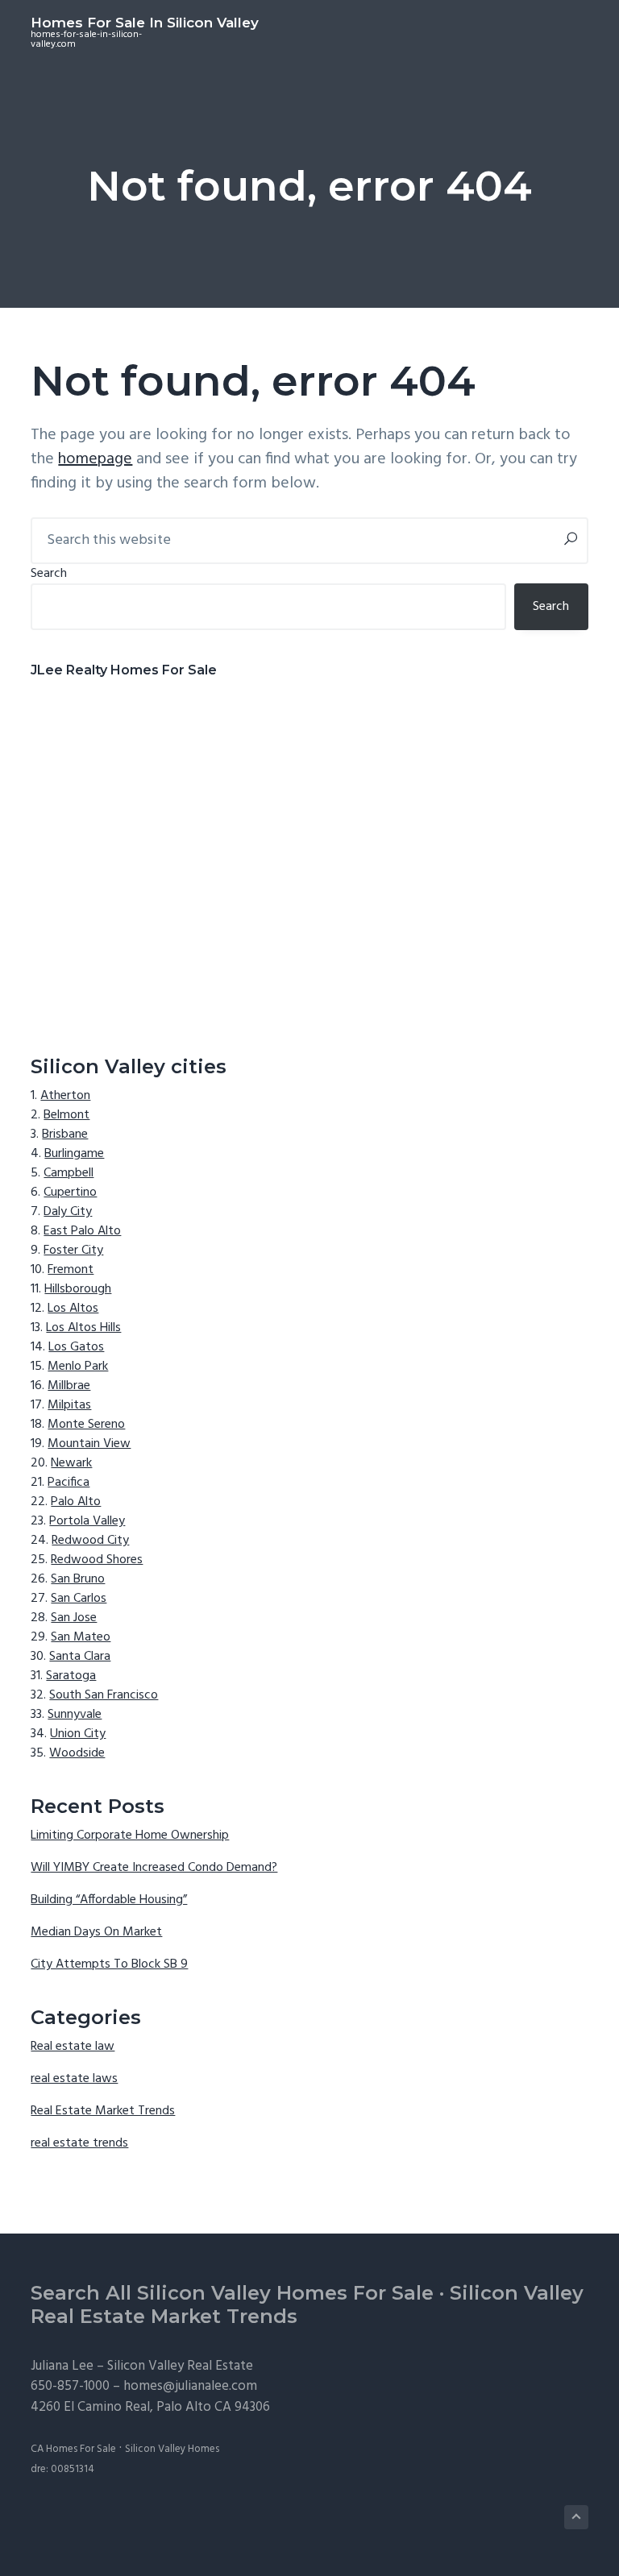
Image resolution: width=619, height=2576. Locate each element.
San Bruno (78, 1579)
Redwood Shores (97, 1560)
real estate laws (74, 2079)
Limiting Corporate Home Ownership (130, 1836)
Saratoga (71, 1676)
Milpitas (69, 1405)
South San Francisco (104, 1695)
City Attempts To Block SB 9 (109, 1964)
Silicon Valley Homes (172, 2449)
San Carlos (79, 1599)
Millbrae (69, 1386)
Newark (71, 1463)
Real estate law (73, 2047)
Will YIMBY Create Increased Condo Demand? (154, 1868)
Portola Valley (87, 1521)
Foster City (73, 1251)
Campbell (69, 1173)
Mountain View (89, 1444)
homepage (95, 459)
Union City (78, 1734)
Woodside (77, 1753)
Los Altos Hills (83, 1328)
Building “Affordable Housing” (109, 1900)
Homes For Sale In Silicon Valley (145, 23)
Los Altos (73, 1309)
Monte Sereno (86, 1425)
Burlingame (74, 1154)
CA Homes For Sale (73, 2449)
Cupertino (70, 1193)
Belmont (66, 1115)
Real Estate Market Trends (103, 2111)
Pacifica (69, 1483)
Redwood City (90, 1541)
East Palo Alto (82, 1231)
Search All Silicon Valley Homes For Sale (232, 2293)
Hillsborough (78, 1289)
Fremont (71, 1270)
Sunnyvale (75, 1715)
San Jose (74, 1618)
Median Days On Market (96, 1932)
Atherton (65, 1096)
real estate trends (79, 2143)
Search (49, 574)
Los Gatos (76, 1347)
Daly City (68, 1212)
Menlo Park (78, 1367)
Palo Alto (76, 1502)
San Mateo (81, 1637)
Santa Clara (80, 1657)
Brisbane (65, 1135)
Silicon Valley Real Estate (180, 2366)
